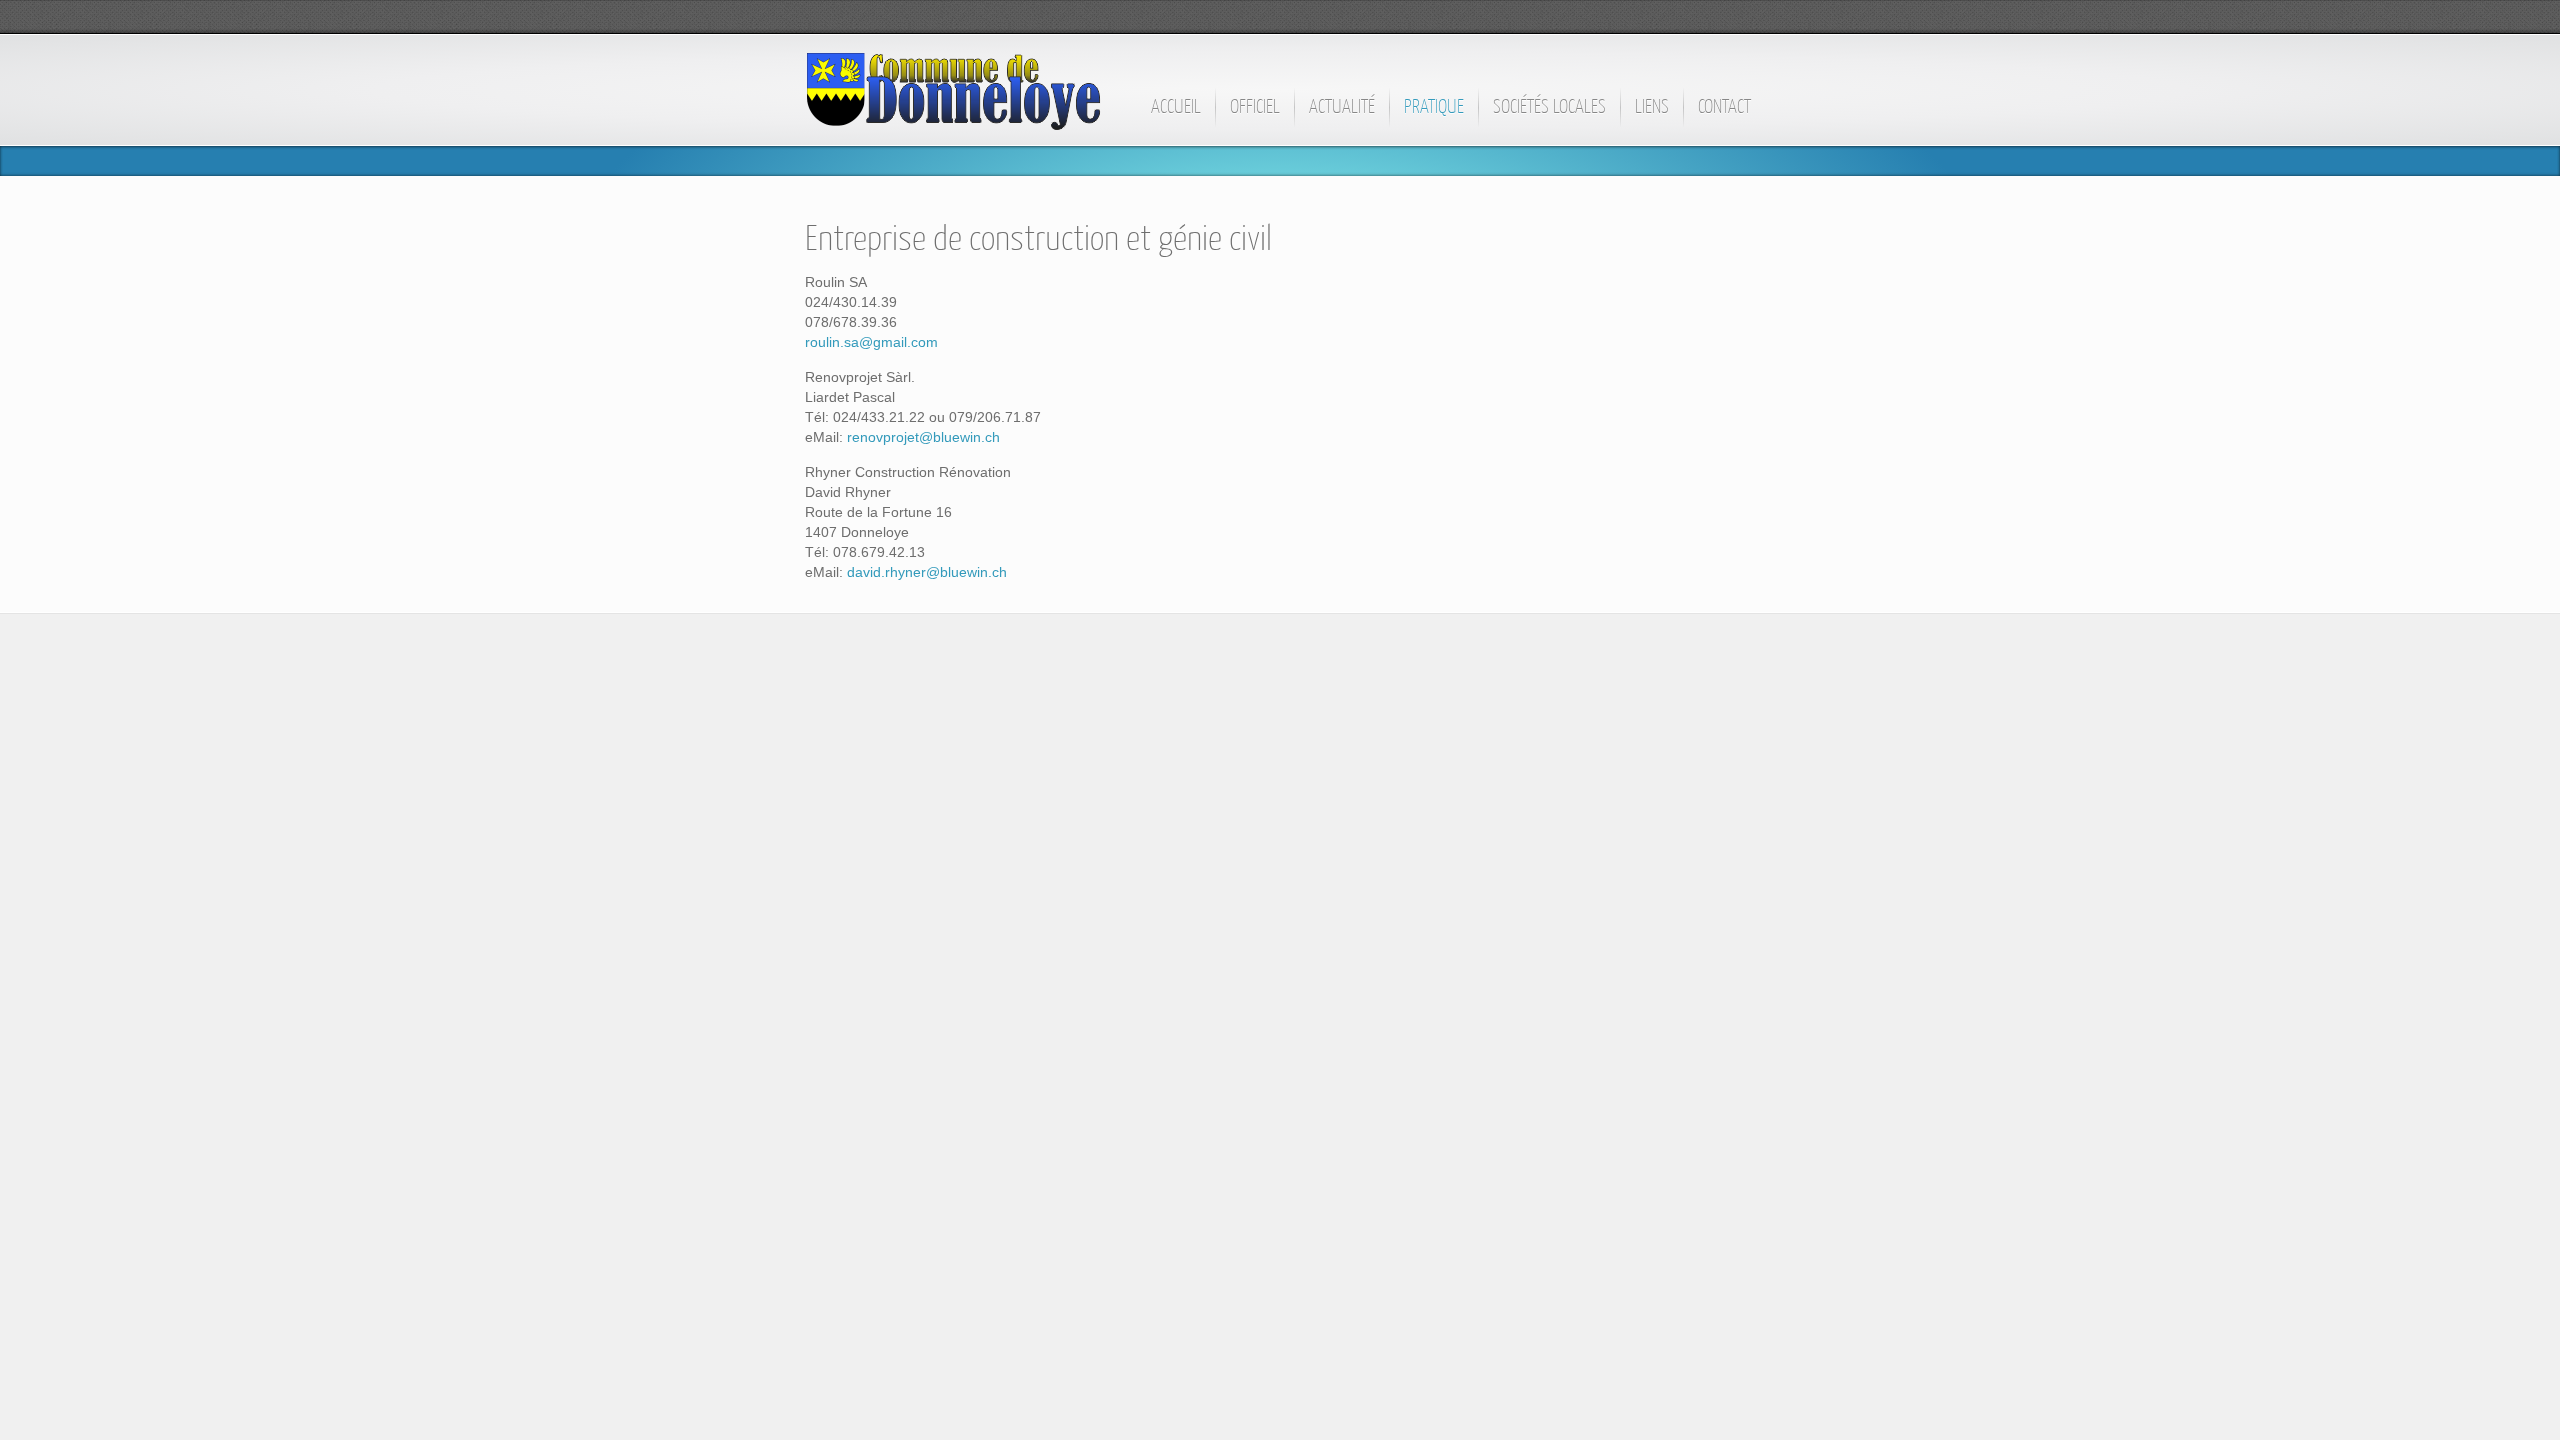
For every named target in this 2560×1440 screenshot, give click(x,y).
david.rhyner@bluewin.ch (927, 572)
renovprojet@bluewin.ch (923, 437)
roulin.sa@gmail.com (871, 342)
